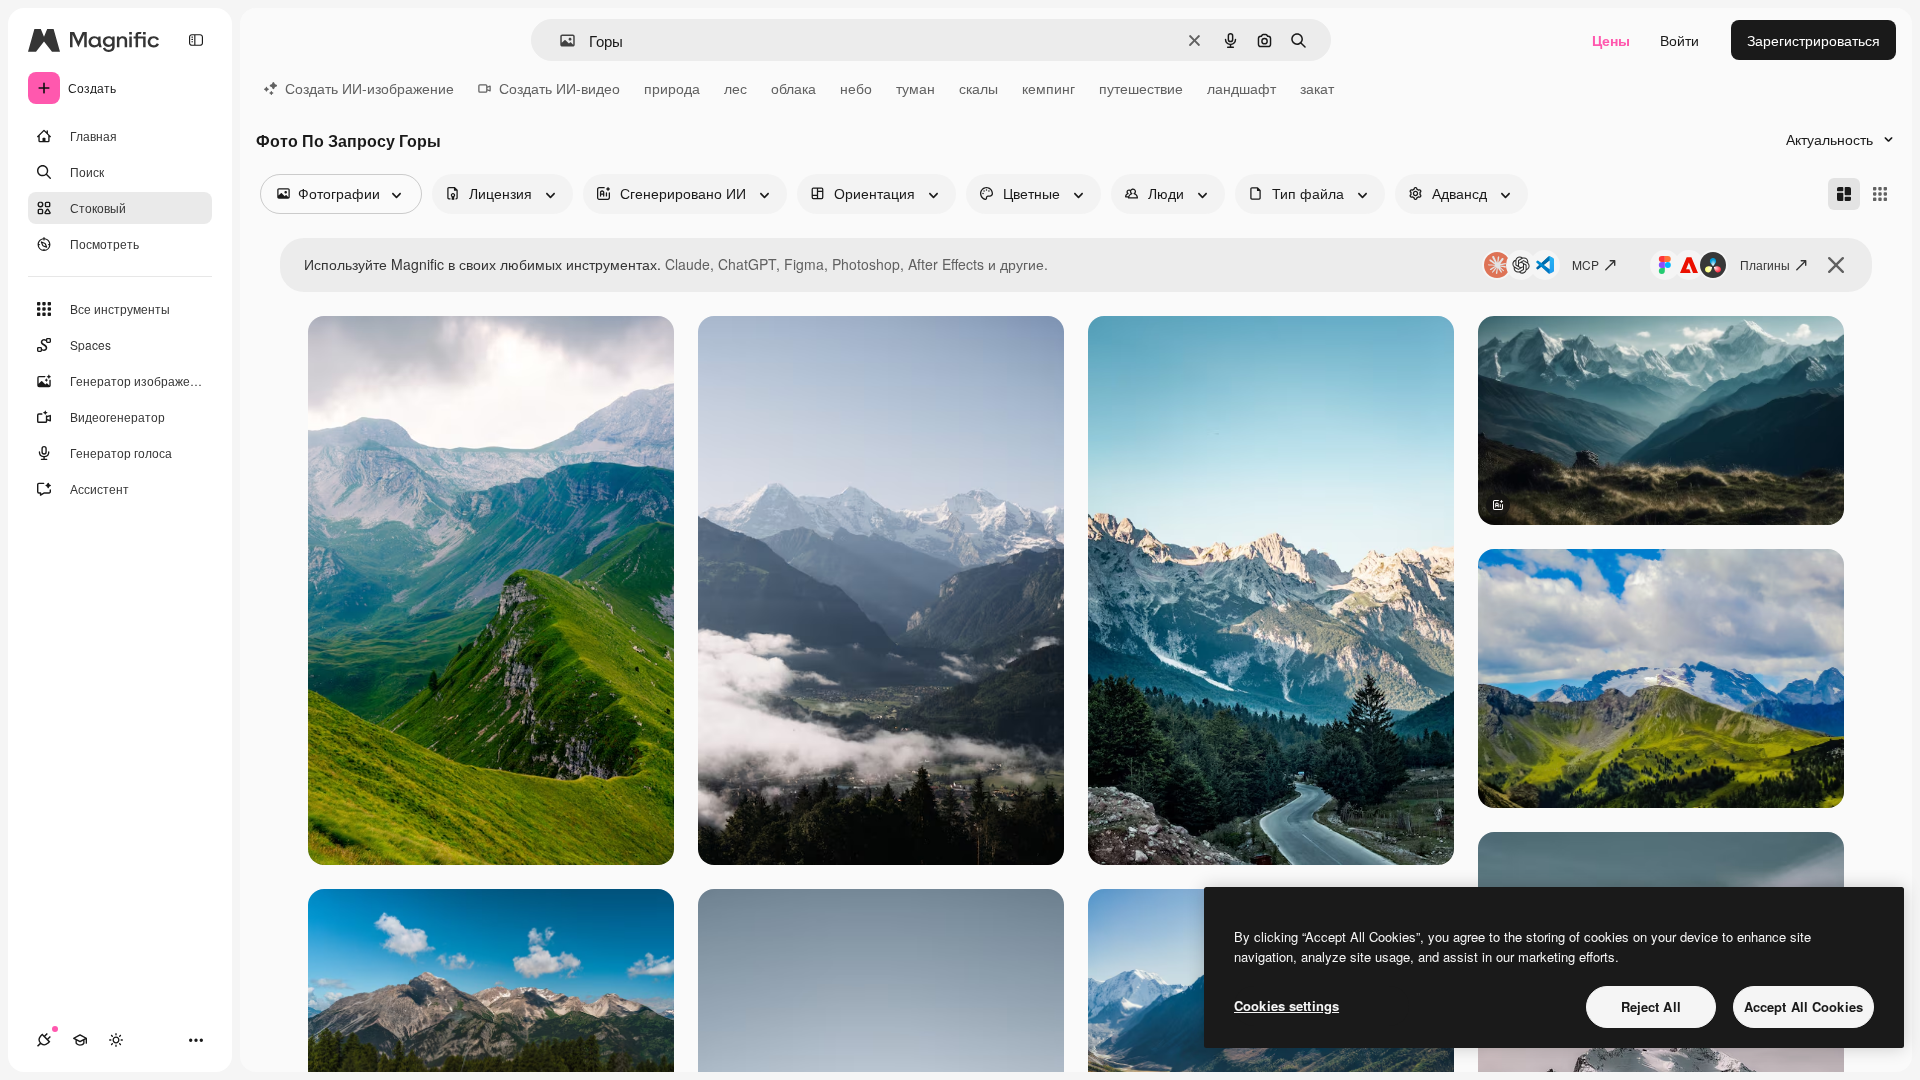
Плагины (1765, 264)
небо (856, 88)
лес (735, 88)
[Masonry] (1844, 194)
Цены (1611, 40)
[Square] (1880, 194)
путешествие (1141, 88)
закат (1317, 88)
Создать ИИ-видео (559, 88)
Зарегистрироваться (1813, 40)
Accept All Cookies (1803, 1006)
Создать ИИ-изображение (369, 88)
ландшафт (1241, 88)
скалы (978, 88)
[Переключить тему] (116, 1040)
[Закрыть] (1836, 265)
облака (793, 88)
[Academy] (80, 1040)
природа (672, 88)
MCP (1585, 264)
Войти (1679, 40)
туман (915, 88)
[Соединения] (44, 1040)
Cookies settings (1286, 1005)
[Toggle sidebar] (196, 40)
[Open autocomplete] (559, 40)
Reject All (1651, 1006)
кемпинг (1048, 88)
